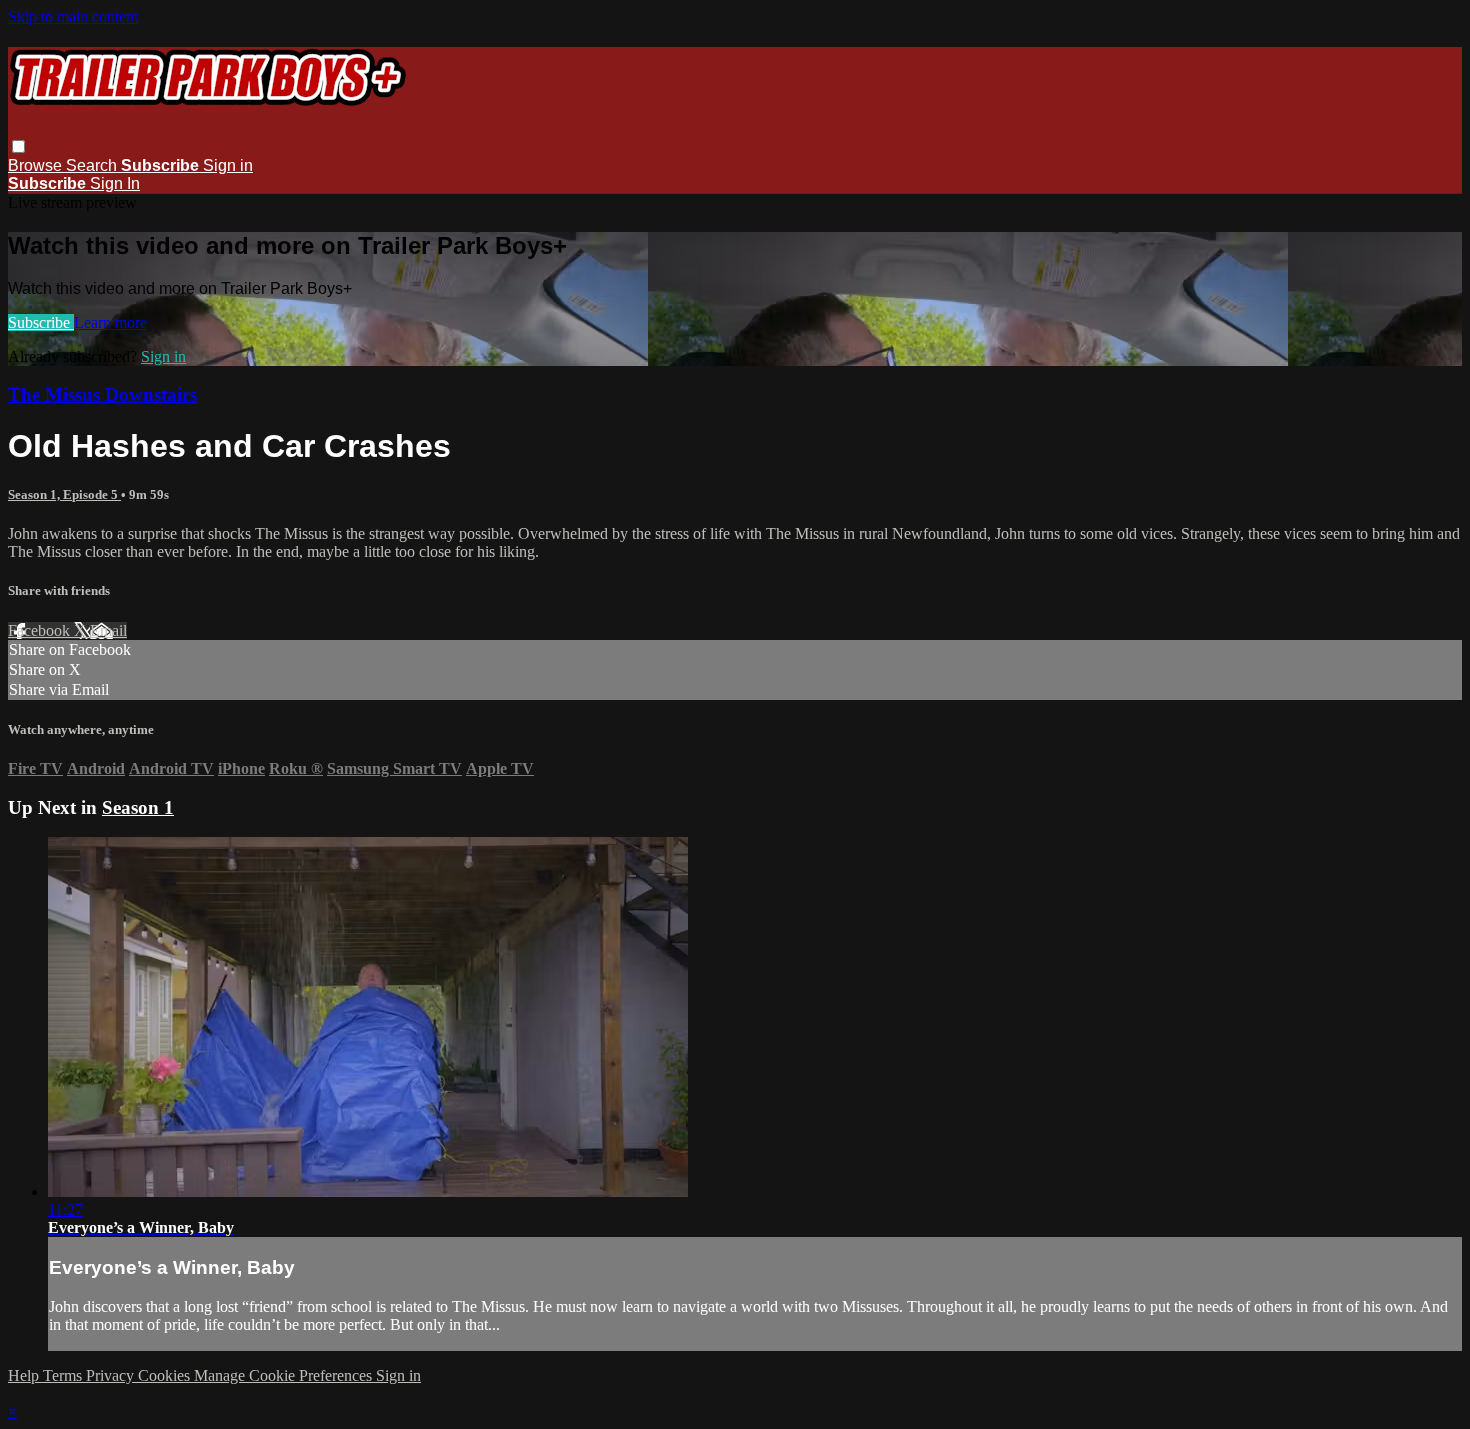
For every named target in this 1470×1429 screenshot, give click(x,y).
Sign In (115, 183)
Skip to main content (73, 16)
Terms (64, 1375)
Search (93, 165)
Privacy (112, 1375)
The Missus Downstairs (102, 394)
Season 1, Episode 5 (64, 494)
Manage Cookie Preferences (285, 1375)
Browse (37, 165)
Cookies (166, 1375)
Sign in (228, 165)
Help (25, 1375)
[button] (18, 146)
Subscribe (41, 322)
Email (108, 630)
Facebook (41, 630)
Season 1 (138, 807)
